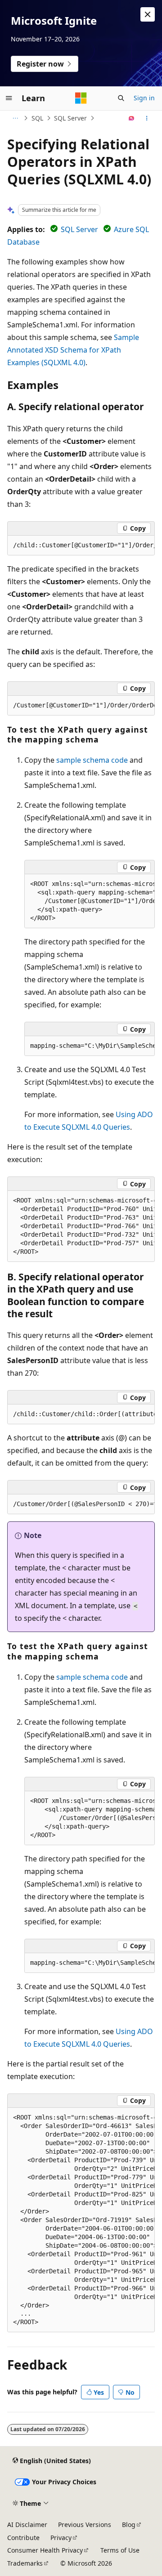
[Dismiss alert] (148, 14)
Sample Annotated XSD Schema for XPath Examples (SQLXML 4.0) (73, 350)
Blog (129, 2525)
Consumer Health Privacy (45, 2550)
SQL (37, 118)
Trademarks (25, 2563)
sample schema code (92, 760)
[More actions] (147, 118)
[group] (81, 546)
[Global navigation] (9, 98)
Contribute (23, 2538)
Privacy (61, 2538)
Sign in (144, 98)
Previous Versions (85, 2525)
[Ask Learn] (132, 118)
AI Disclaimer (27, 2525)
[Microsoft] (81, 98)
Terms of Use (120, 2550)
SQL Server (70, 118)
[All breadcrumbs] (15, 118)
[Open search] (121, 98)
